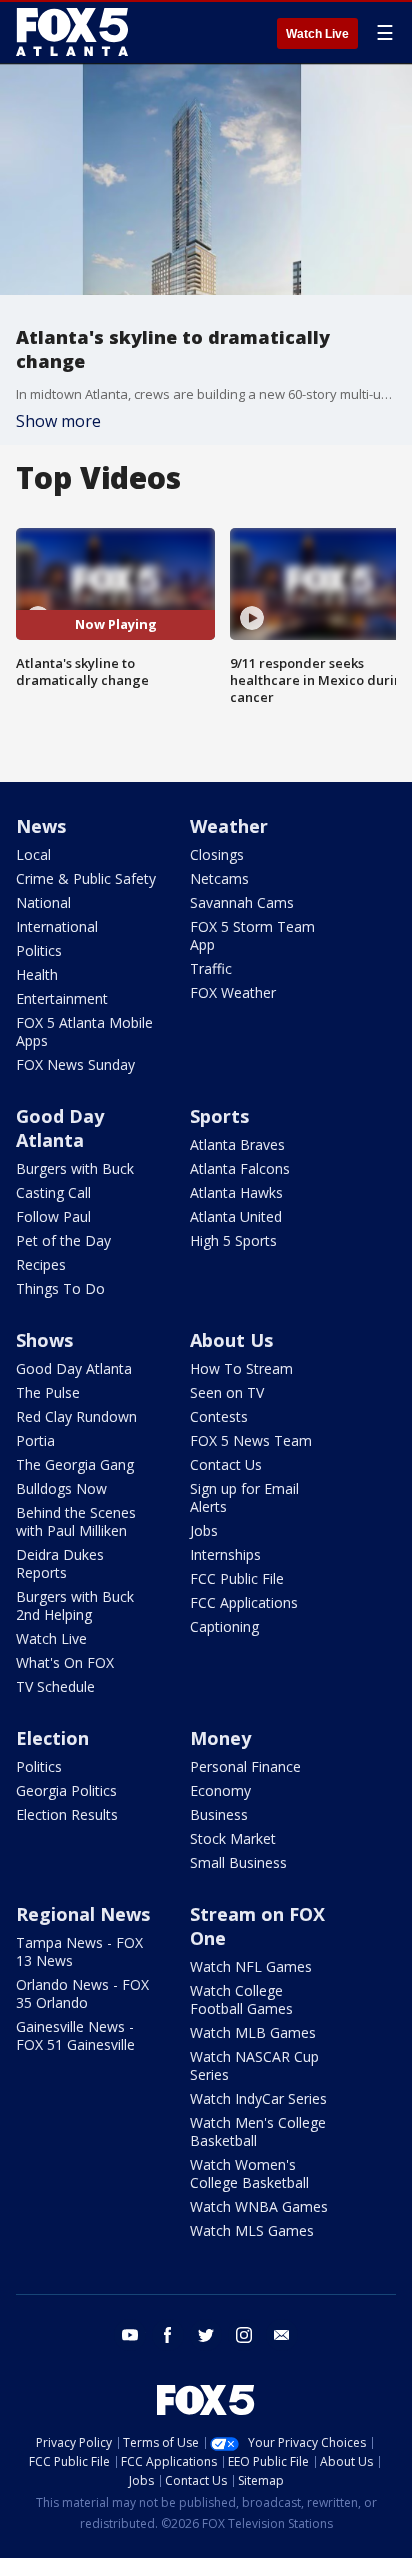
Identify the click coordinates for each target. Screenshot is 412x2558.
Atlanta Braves (237, 1144)
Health (37, 974)
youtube (130, 2335)
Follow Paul (53, 1216)
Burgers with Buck (75, 1168)
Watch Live (317, 34)
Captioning (224, 1626)
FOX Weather (233, 992)
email (282, 2335)
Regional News (83, 1914)
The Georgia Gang (75, 1464)
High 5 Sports (233, 1240)
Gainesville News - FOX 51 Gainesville (75, 2035)
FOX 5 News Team (251, 1440)
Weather (229, 826)
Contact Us (226, 1464)
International (57, 926)
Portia (35, 1440)
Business (219, 1814)
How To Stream (241, 1368)
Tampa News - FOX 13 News (79, 1951)
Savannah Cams (242, 902)
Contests (219, 1416)
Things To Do (60, 1288)
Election (52, 1738)
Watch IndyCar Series (258, 2098)
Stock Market (233, 1838)
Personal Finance (245, 1766)
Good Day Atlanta (60, 1128)
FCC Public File (237, 1578)
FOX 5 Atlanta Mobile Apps (84, 1031)
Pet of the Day (63, 1240)
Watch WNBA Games (259, 2206)
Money (220, 1738)
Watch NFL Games (251, 1966)
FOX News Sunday (75, 1064)
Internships (225, 1554)
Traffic (211, 968)
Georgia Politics (66, 1790)
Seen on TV (227, 1392)
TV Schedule (55, 1686)
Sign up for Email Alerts (244, 1497)
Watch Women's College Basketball (249, 2173)
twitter (206, 2335)
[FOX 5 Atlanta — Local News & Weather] (74, 32)
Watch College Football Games (241, 1999)
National (43, 902)
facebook (168, 2335)
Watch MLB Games (253, 2032)
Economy (220, 1790)
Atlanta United (236, 1216)
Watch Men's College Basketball (258, 2131)
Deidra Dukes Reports (60, 1563)
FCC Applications (244, 1602)
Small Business (238, 1862)
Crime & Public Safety (86, 878)
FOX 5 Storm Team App (252, 935)
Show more (58, 421)
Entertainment (62, 998)
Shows (44, 1340)
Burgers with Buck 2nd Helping (75, 1605)
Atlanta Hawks (236, 1192)
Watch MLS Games (252, 2230)
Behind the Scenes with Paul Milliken (76, 1521)
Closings (217, 854)
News (41, 826)
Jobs (204, 1530)
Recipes (41, 1264)
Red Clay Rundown (76, 1416)
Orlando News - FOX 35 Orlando (82, 1993)
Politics (39, 950)
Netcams (219, 878)
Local (33, 854)
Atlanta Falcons (240, 1168)
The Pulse (48, 1392)
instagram (244, 2335)
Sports (219, 1116)
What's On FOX (65, 1662)
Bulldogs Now (61, 1488)
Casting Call (53, 1192)
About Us (231, 1340)
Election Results (67, 1814)
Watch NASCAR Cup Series (254, 2065)
